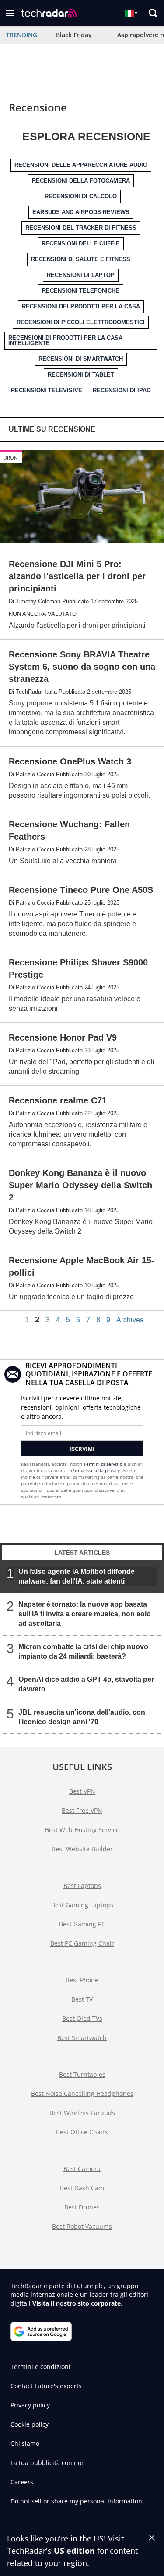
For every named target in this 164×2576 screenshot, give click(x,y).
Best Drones (82, 2207)
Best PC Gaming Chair (82, 1943)
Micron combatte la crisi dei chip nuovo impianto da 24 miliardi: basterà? (83, 1651)
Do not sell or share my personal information (76, 2501)
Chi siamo (25, 2443)
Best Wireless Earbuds (82, 2113)
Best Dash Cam (82, 2188)
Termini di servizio (103, 1464)
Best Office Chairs (82, 2132)
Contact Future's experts (46, 2386)
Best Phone (82, 1980)
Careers (22, 2482)
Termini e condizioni (40, 2367)
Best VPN (82, 1791)
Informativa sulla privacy (94, 1470)
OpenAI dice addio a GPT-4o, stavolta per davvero (86, 1684)
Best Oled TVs (82, 2018)
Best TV (82, 1999)
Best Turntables (82, 2074)
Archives (130, 1320)
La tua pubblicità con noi (47, 2463)
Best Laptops (82, 1886)
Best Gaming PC (82, 1924)
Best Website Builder (82, 1849)
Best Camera (82, 2169)
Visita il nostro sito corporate (77, 2303)
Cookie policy (30, 2424)
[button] (10, 13)
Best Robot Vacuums (82, 2226)
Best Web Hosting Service (82, 1830)
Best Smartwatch (82, 2038)
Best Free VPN (82, 1810)
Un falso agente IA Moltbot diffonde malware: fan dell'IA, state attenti (77, 1576)
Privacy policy (30, 2405)
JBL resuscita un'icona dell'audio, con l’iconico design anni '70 (82, 1717)
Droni (11, 458)
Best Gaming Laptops (82, 1905)
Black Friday (74, 35)
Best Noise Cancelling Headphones (82, 2094)
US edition (74, 2551)
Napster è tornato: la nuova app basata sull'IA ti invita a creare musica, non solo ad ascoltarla (85, 1614)
